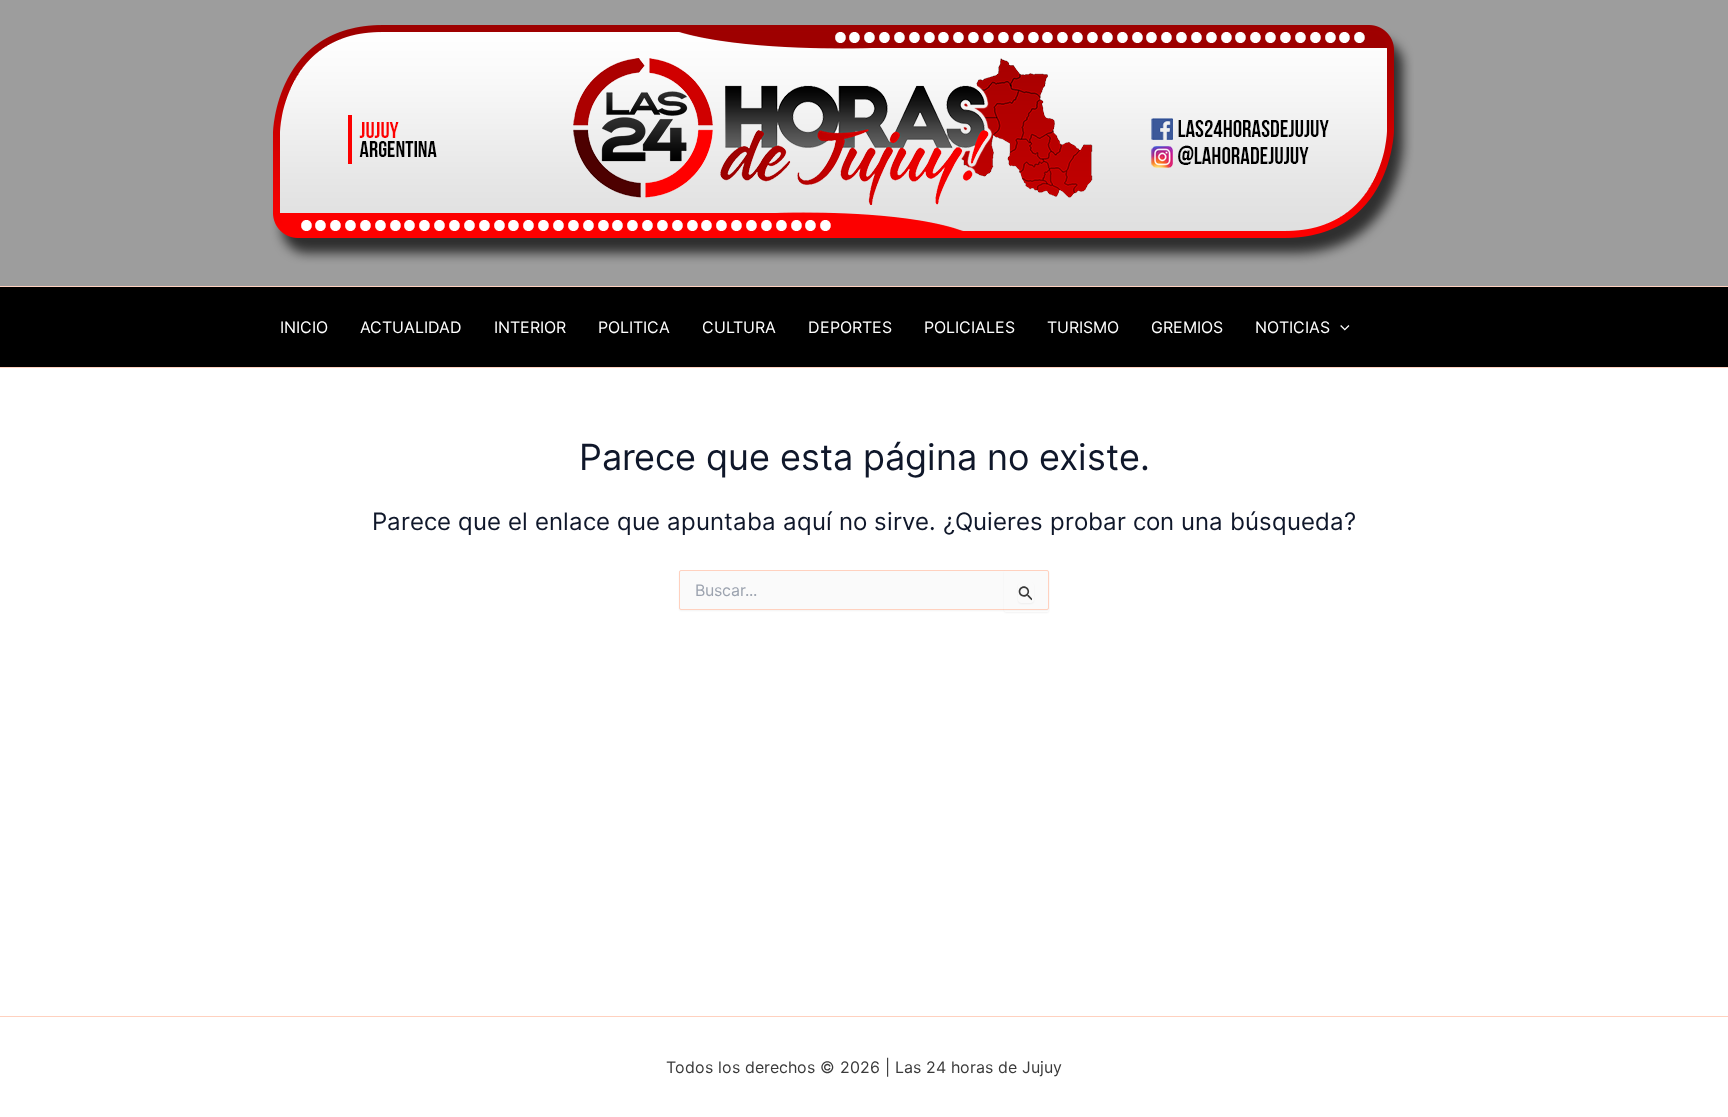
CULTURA (739, 327)
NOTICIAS (1292, 327)
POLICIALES (969, 327)
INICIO (304, 327)
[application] (1340, 327)
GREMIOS (1187, 327)
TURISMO (1083, 327)
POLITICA (634, 327)
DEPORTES (850, 327)
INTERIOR (530, 327)
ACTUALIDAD (411, 327)
